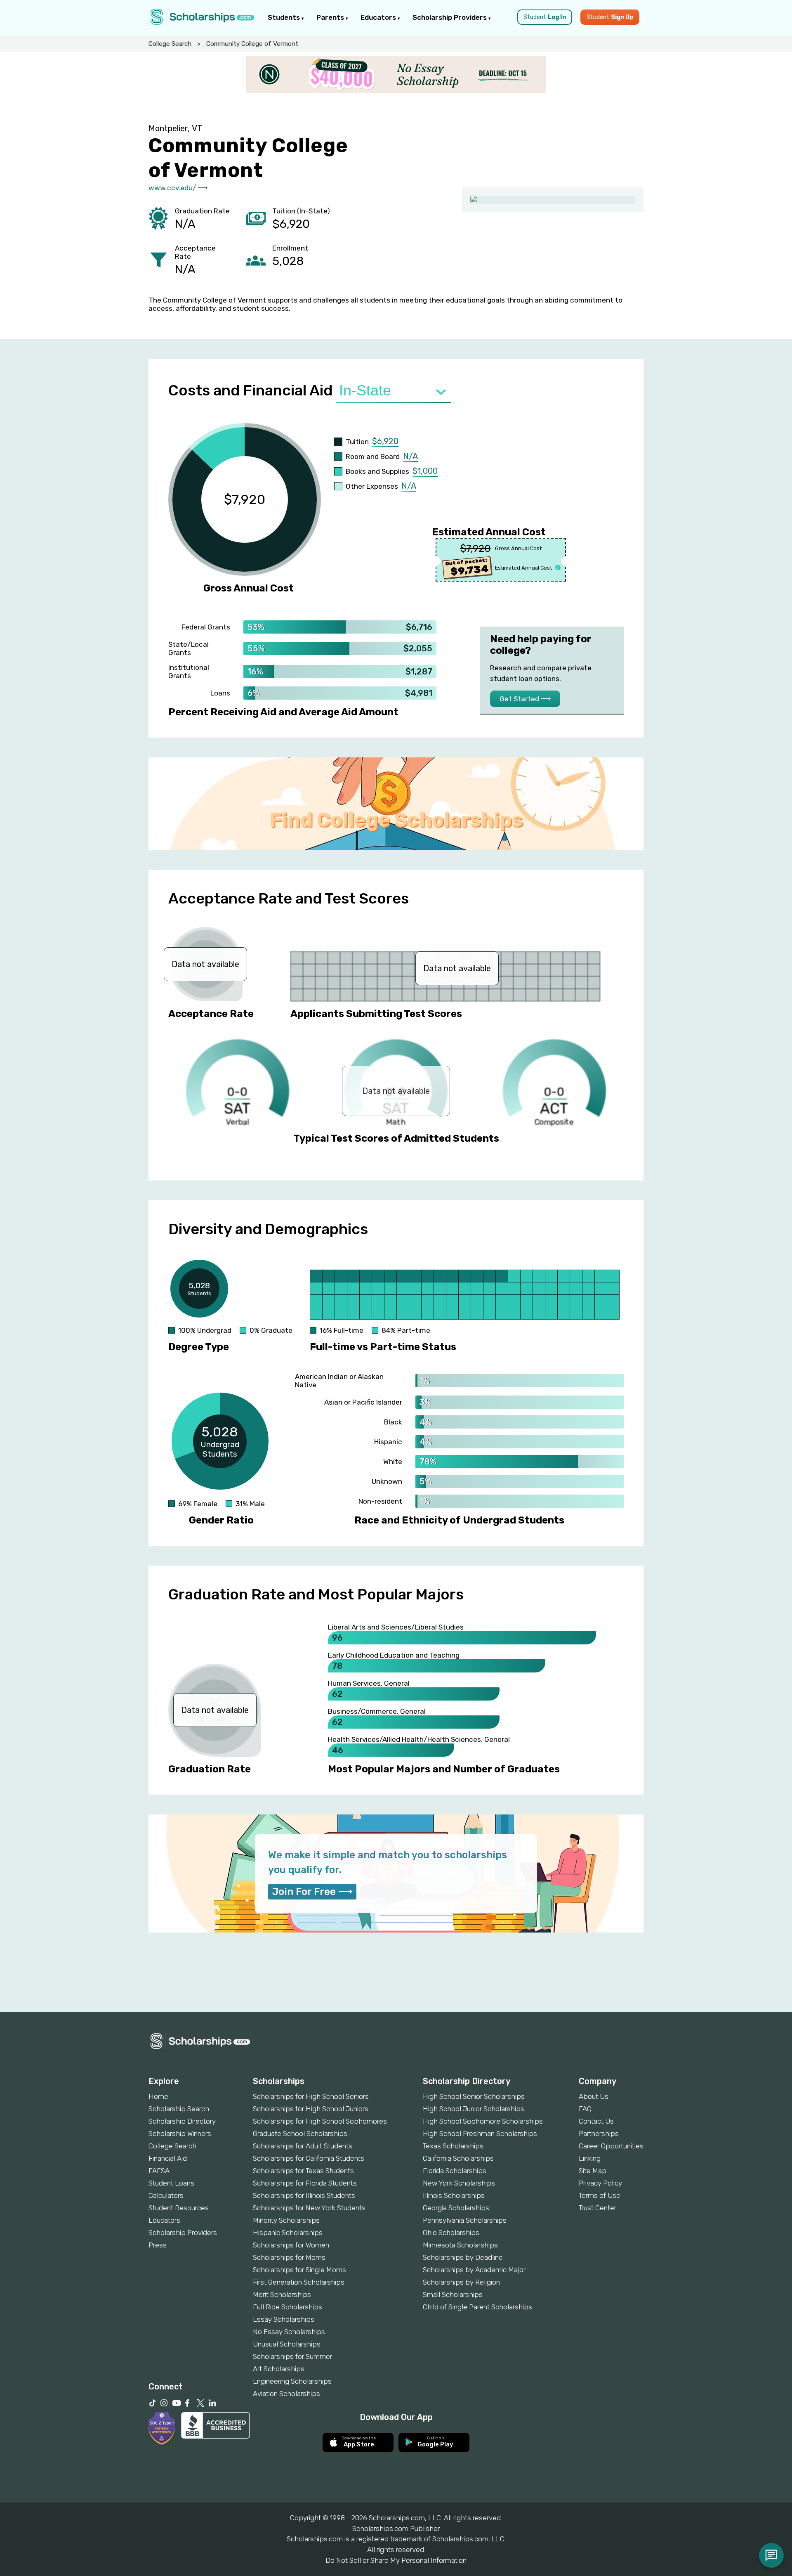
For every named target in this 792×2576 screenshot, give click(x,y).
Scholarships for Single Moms (299, 2270)
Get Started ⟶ (525, 699)
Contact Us (596, 2121)
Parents (331, 17)
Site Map (593, 2171)
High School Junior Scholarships (474, 2109)
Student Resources (179, 2208)
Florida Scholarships (455, 2171)
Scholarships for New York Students (309, 2208)
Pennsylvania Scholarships (465, 2220)
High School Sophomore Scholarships (483, 2121)
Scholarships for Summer (292, 2356)
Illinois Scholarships (454, 2195)
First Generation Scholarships (299, 2282)
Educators (379, 17)
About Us (594, 2096)
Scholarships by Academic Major (474, 2270)
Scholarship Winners (180, 2134)
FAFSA (159, 2171)
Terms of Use (600, 2195)
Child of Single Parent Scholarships (477, 2307)
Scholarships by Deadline (463, 2257)
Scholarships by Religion (461, 2282)
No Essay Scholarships (289, 2332)
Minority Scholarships (286, 2220)
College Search (170, 44)
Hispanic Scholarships (288, 2233)
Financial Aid (168, 2158)
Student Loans (171, 2183)
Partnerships (599, 2134)
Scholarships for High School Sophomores (320, 2121)
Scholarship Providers (450, 17)
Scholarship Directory (182, 2121)
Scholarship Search (179, 2109)
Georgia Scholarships (456, 2208)
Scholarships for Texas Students (303, 2171)
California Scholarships (458, 2158)
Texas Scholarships (453, 2146)
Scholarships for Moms (289, 2257)
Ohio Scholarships (451, 2233)
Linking (590, 2158)
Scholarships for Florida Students (305, 2183)
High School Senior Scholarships (474, 2096)
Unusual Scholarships (287, 2344)
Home (158, 2096)
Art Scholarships (279, 2369)
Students (285, 17)
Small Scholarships (453, 2295)
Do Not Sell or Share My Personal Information (396, 2560)
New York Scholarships (459, 2183)
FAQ (585, 2109)
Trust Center (598, 2208)
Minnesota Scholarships (460, 2245)
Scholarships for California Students (309, 2158)
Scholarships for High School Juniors (311, 2109)
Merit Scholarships (282, 2295)
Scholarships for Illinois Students (304, 2195)
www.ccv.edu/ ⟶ (178, 188)
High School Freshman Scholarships (480, 2134)
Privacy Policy (600, 2183)
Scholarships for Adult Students (303, 2146)
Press (158, 2245)
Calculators (166, 2195)
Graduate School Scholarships (300, 2134)
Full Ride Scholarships (288, 2307)
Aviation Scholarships (286, 2394)
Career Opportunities (611, 2146)
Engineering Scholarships (292, 2381)
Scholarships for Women (291, 2245)
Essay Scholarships (284, 2319)
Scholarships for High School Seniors (311, 2096)
